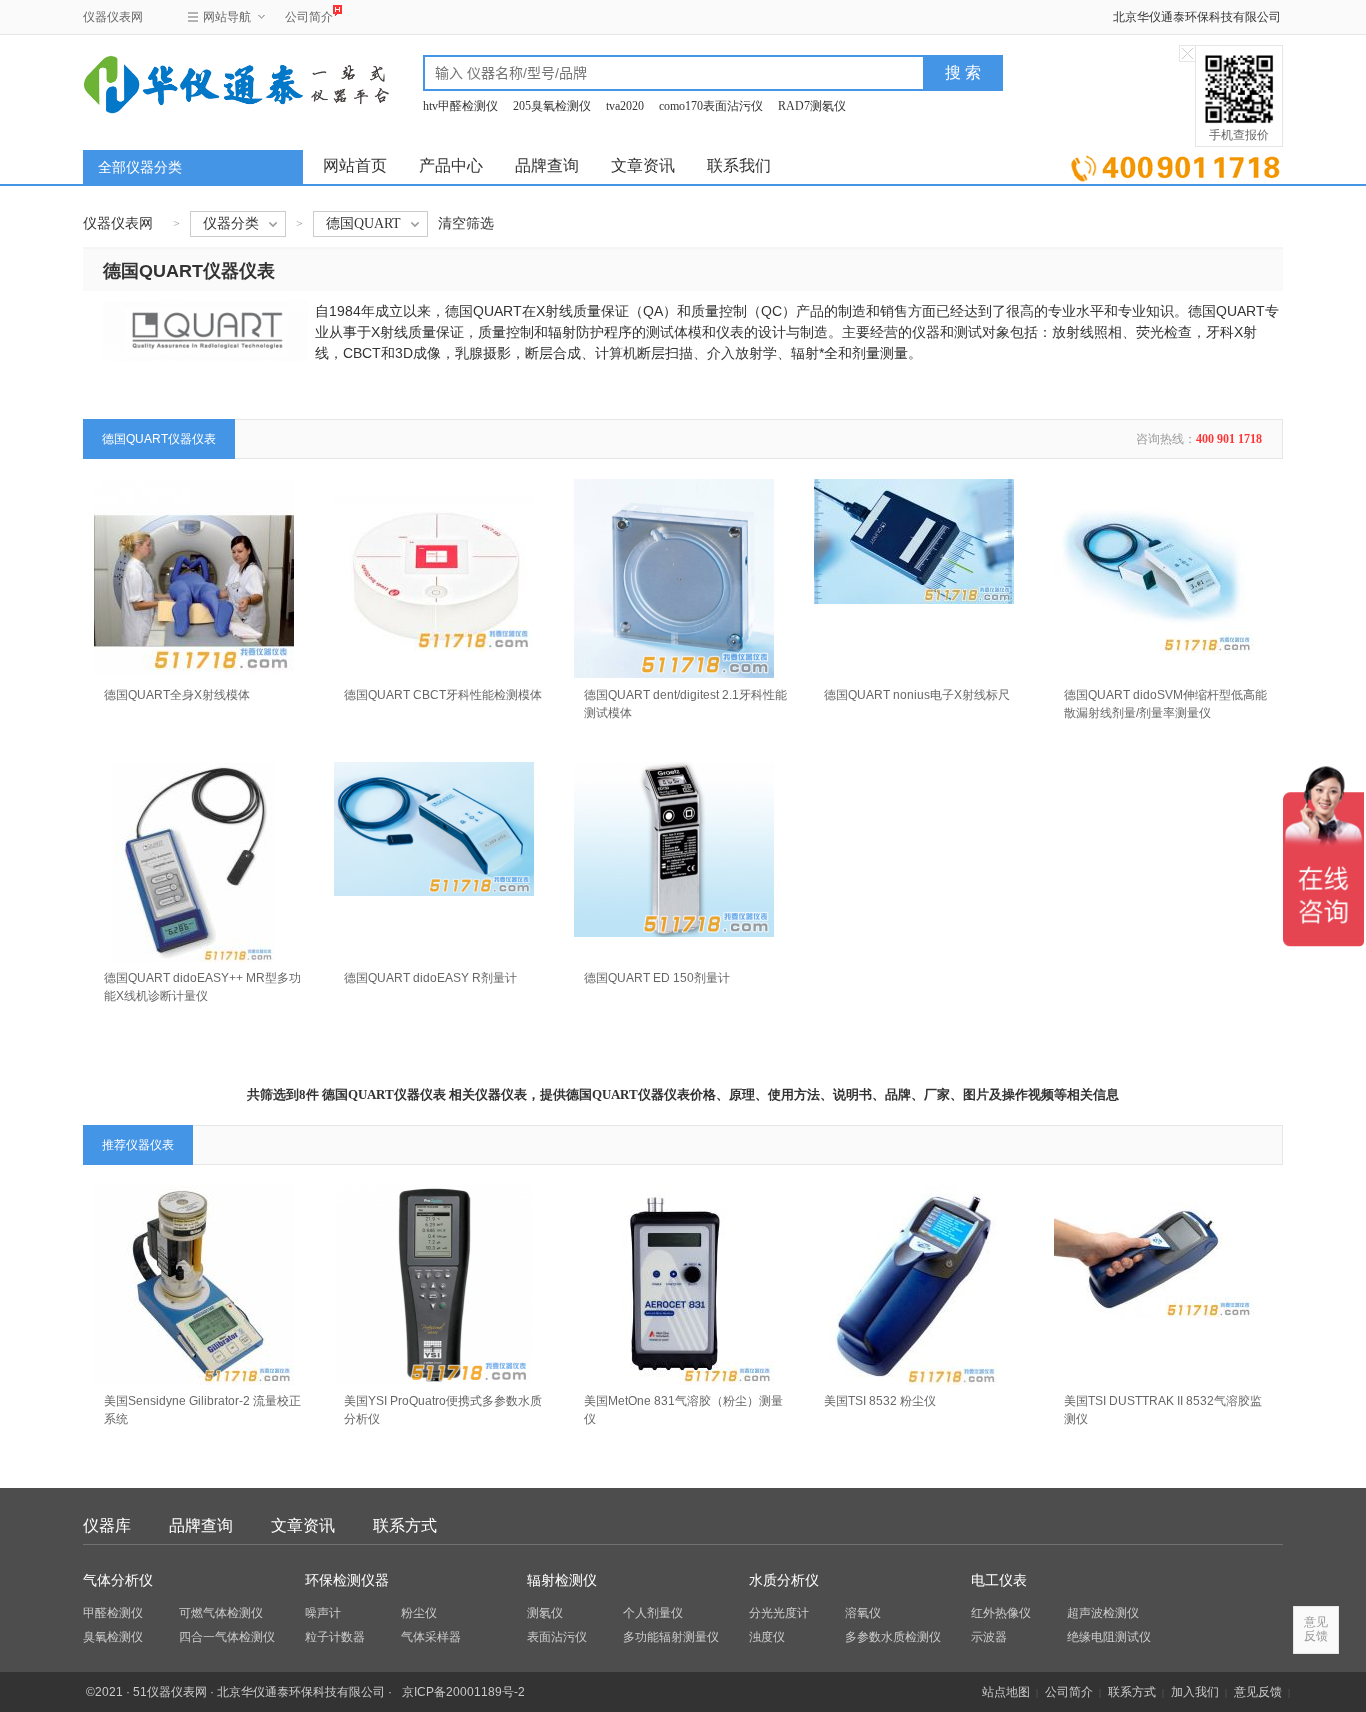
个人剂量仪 (653, 1613)
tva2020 (625, 106)
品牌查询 (547, 165)
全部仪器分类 (140, 167)
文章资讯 (643, 165)
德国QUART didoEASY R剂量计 (430, 978)
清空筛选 (466, 223)
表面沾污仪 (557, 1637)
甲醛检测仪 (113, 1613)
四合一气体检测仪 (227, 1637)
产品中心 (451, 165)
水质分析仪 (784, 1580)
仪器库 (107, 1525)
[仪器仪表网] (190, 82)
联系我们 (739, 165)
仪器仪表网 (113, 17)
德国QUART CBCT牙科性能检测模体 (443, 695)
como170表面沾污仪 (711, 106)
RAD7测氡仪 (812, 106)
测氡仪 (545, 1613)
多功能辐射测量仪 (671, 1637)
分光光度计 (779, 1613)
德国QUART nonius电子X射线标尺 (917, 695)
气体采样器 (431, 1637)
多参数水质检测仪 (893, 1637)
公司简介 (309, 17)
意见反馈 (1258, 1692)
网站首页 (355, 165)
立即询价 (1175, 164)
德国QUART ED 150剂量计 (657, 978)
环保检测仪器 (347, 1580)
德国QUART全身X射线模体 (177, 695)
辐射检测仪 (562, 1580)
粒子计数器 (335, 1637)
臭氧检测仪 (113, 1637)
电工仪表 (999, 1580)
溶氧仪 (863, 1613)
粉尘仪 (419, 1613)
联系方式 (405, 1525)
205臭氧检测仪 (552, 106)
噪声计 (323, 1613)
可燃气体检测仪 (221, 1613)
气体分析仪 (118, 1580)
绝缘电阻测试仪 (1109, 1637)
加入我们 (1195, 1692)
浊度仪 (767, 1637)
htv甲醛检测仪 (460, 106)
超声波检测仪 (1103, 1613)
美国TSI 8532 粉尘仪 (880, 1401)
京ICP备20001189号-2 (463, 1692)
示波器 (989, 1637)
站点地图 (1006, 1692)
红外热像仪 (1001, 1613)
